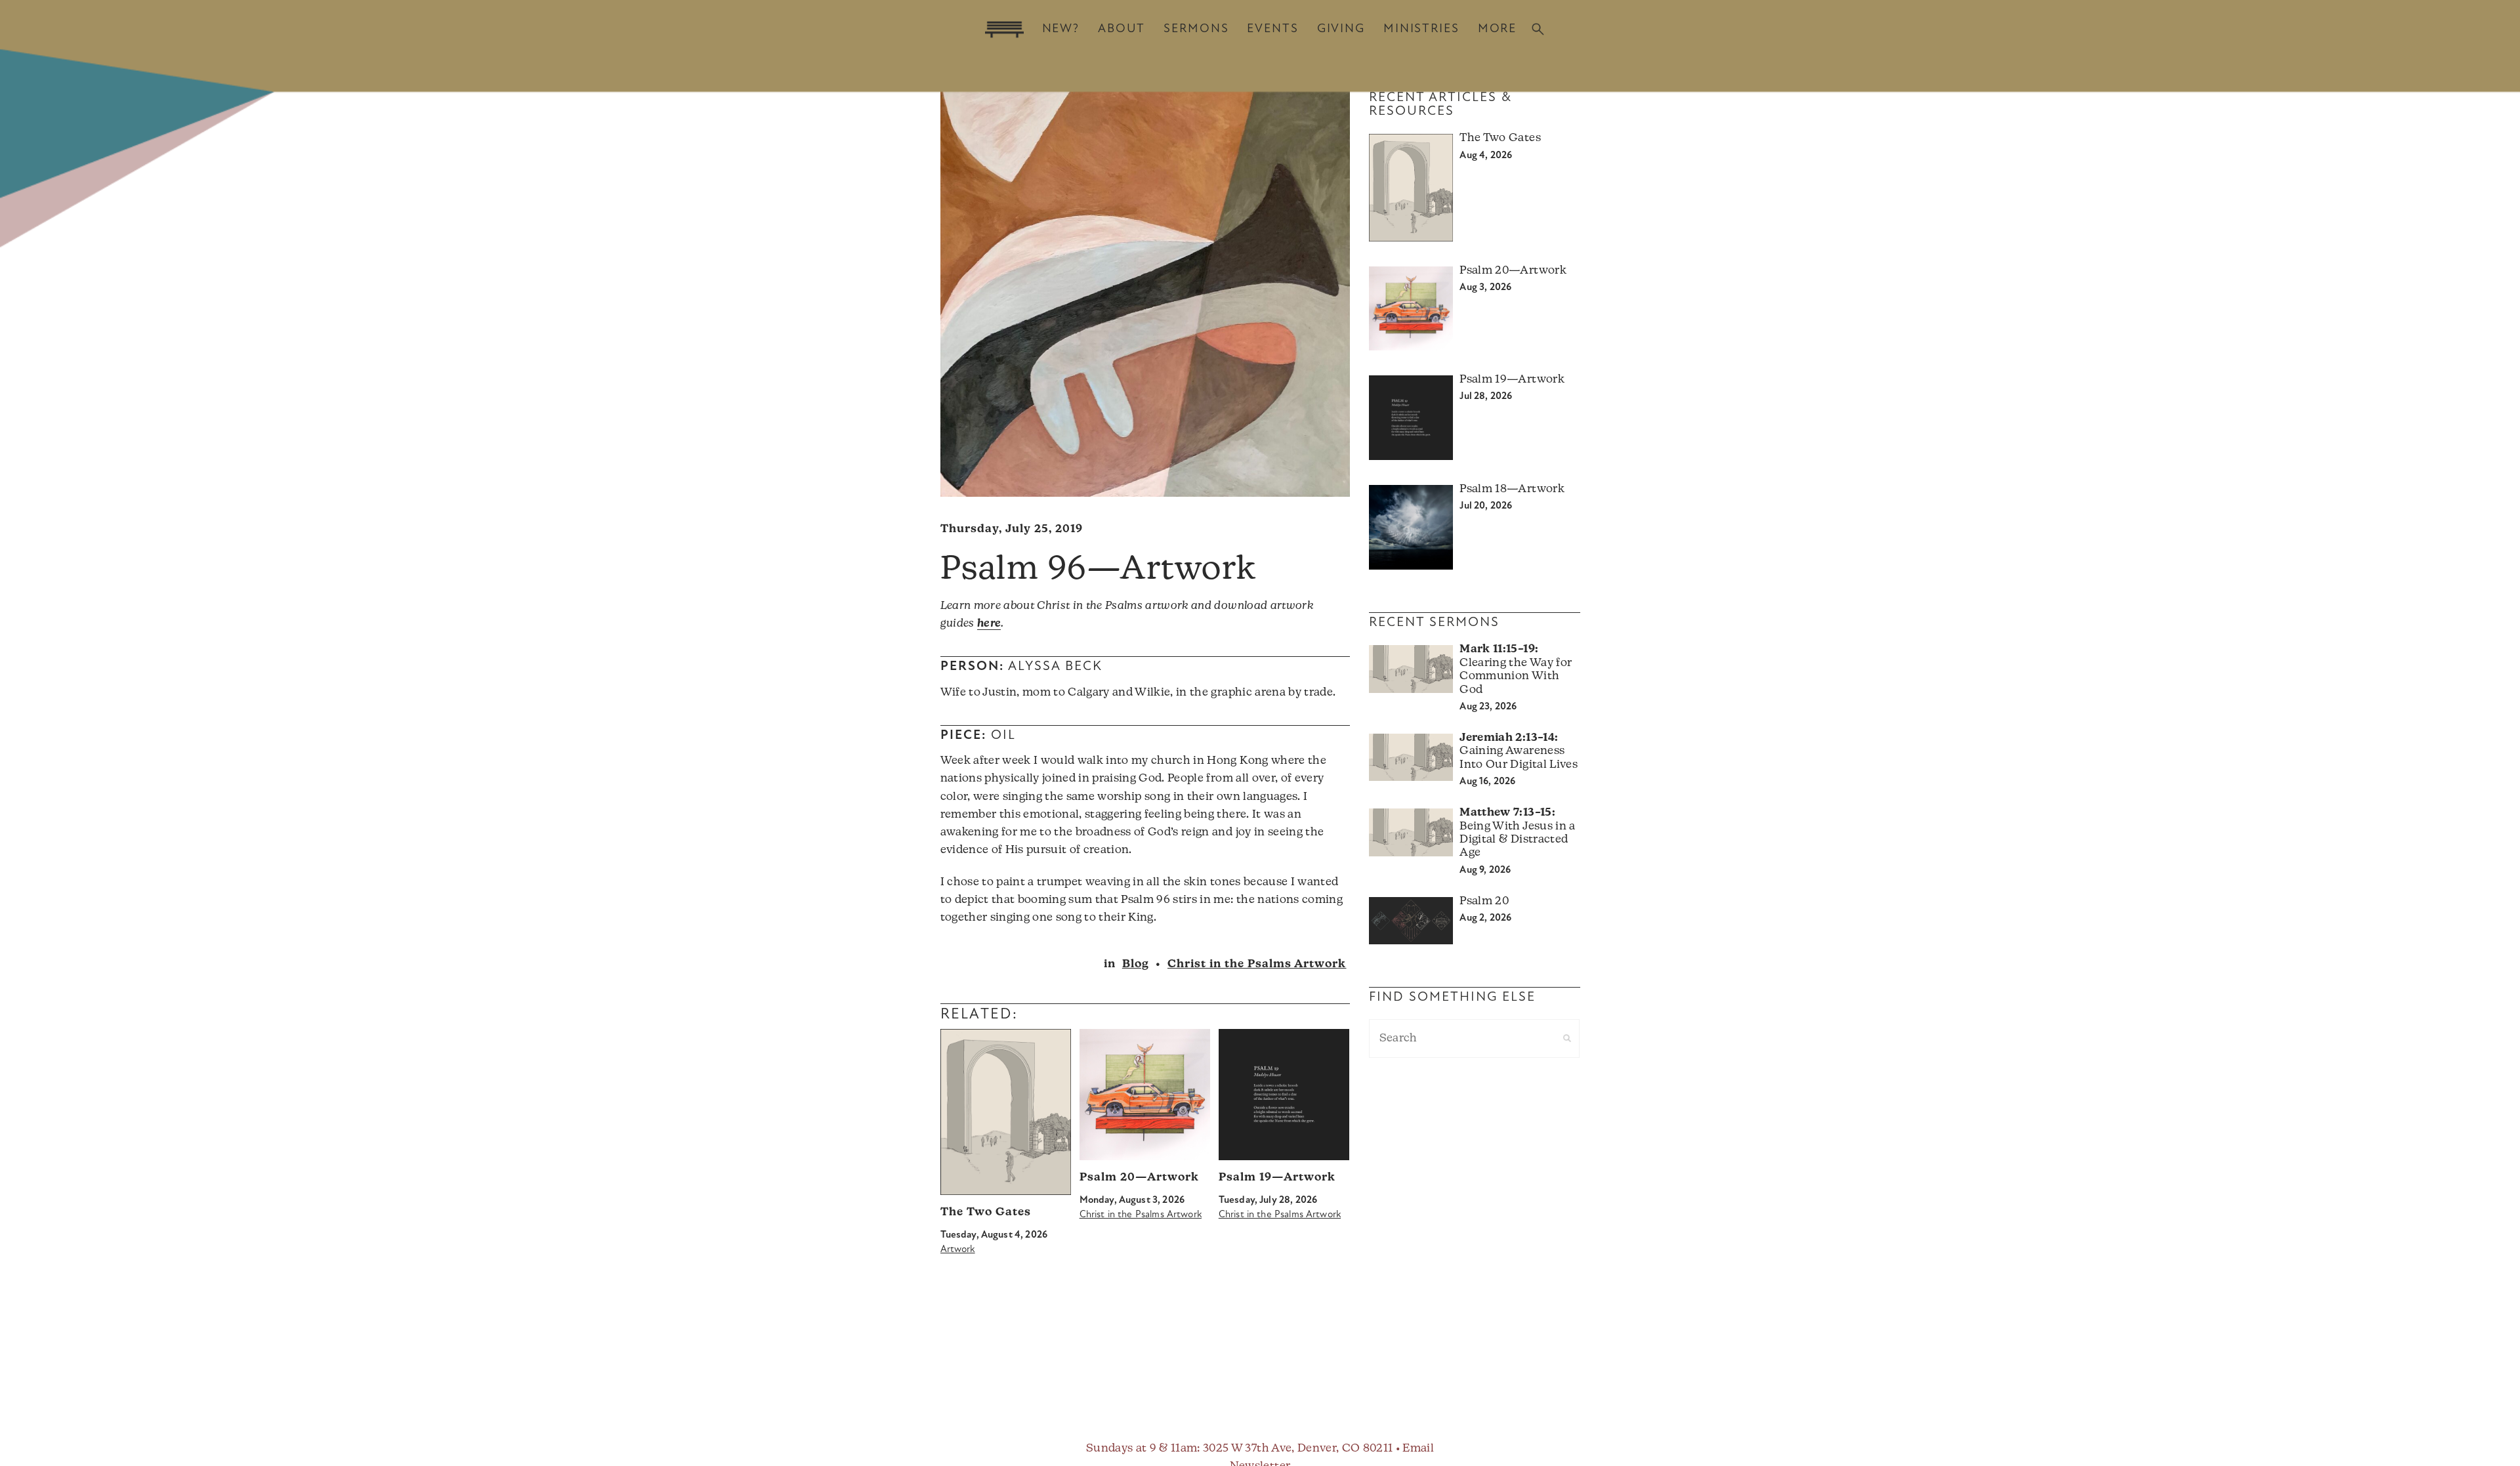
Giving (1341, 29)
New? (1061, 29)
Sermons (1196, 29)
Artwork (958, 1250)
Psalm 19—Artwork (1277, 1178)
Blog (1136, 964)
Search (1538, 29)
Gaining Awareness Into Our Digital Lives (1518, 751)
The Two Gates (986, 1212)
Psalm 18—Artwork (1512, 489)
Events (1272, 29)
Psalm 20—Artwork (1139, 1178)
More (1497, 29)
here (989, 624)
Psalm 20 (1484, 901)
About (1122, 29)
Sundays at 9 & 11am (1142, 1449)
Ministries (1421, 29)
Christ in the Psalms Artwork (1257, 964)
